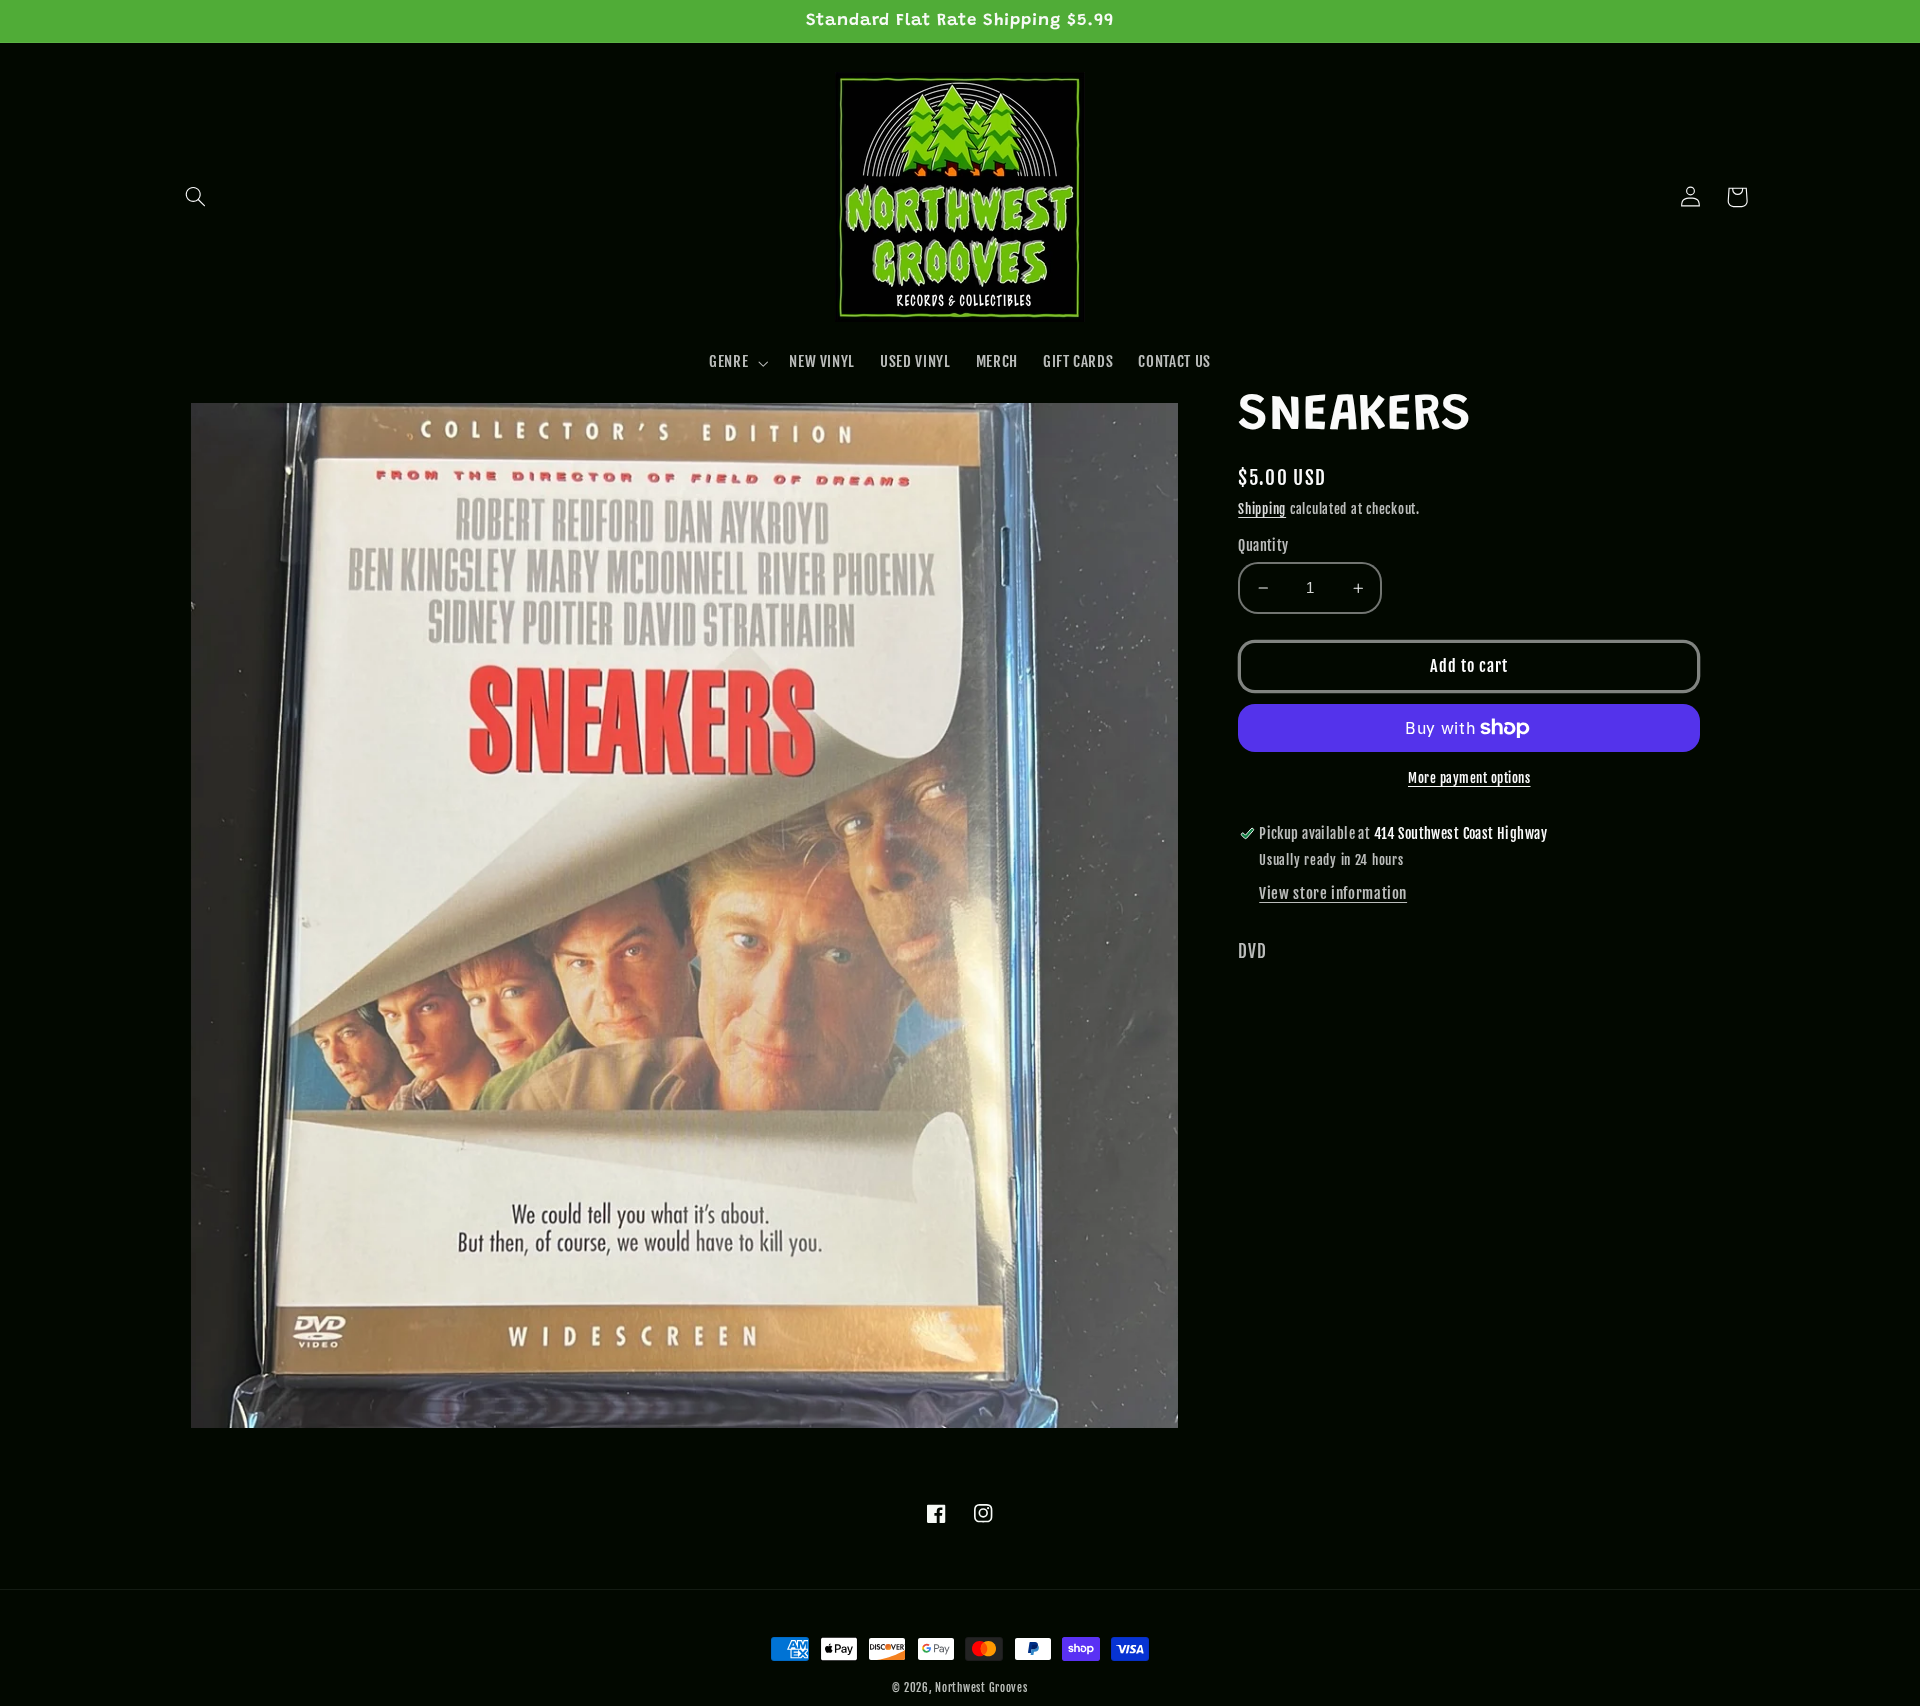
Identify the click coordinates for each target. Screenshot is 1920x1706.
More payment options (1469, 778)
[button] (196, 197)
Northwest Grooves (981, 1688)
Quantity (1263, 545)
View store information (1333, 893)
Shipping (1262, 509)
